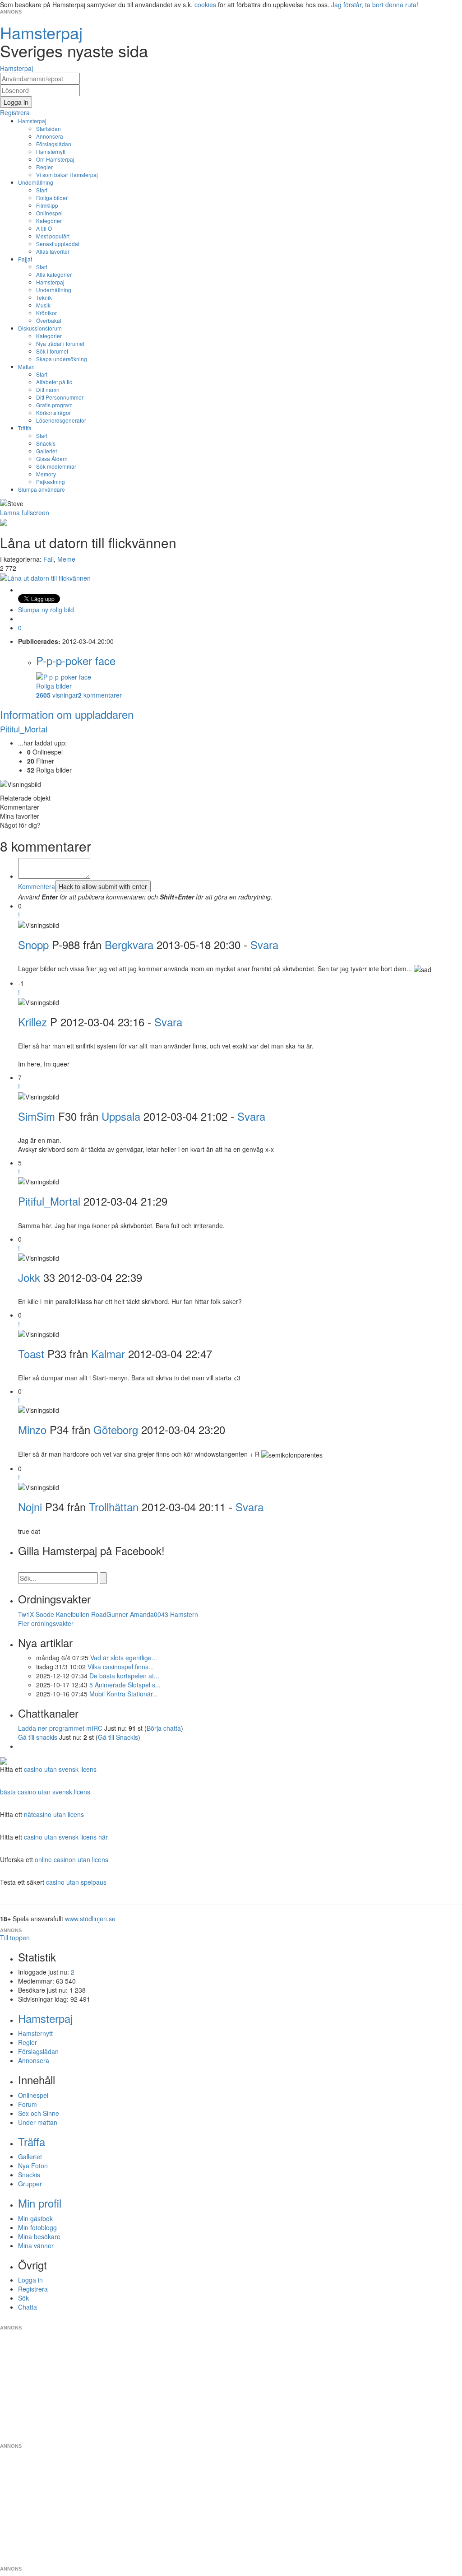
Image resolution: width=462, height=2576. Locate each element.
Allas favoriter (53, 251)
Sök (23, 2298)
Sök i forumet (52, 351)
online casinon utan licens (72, 1859)
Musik (43, 305)
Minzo (32, 1429)
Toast (31, 1353)
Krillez (32, 1022)
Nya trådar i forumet (60, 343)
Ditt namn (48, 389)
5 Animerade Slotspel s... (125, 1685)
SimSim (37, 1116)
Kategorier (49, 221)
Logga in (30, 2280)
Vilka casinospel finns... (121, 1667)
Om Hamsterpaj (55, 159)
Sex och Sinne (39, 2113)
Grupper (30, 2184)
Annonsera (50, 136)
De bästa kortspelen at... (124, 1676)
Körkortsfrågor (53, 412)
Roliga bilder (52, 198)
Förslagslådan (54, 144)
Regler (44, 167)
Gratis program (54, 405)
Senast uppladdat (58, 244)
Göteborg (116, 1429)
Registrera (33, 2289)
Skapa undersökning (62, 359)
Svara (264, 944)
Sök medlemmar (56, 466)
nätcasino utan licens (54, 1814)
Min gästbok (35, 2218)
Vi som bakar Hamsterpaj (67, 175)
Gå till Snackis (118, 1737)
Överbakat (49, 320)
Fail (49, 559)
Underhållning (36, 182)
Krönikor (46, 313)
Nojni (30, 1507)
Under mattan (38, 2122)
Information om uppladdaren (67, 714)
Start (42, 190)
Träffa (25, 428)
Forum (28, 2104)
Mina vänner (36, 2245)
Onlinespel (49, 213)
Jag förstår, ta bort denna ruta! (375, 5)
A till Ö (44, 228)
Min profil (40, 2203)
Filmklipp (47, 205)
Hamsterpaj (32, 121)
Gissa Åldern (52, 459)
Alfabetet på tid (54, 382)
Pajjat (25, 259)
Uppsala (121, 1116)
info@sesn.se (313, 2320)
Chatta (28, 2307)
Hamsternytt (51, 151)
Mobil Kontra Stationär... (124, 1694)
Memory (46, 474)
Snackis (46, 443)
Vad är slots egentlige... (124, 1658)
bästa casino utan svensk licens (45, 1792)
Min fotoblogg (37, 2227)
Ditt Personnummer (60, 397)
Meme (66, 559)
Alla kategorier (54, 274)
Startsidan (49, 128)
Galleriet (46, 451)
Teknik (44, 297)
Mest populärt (53, 236)
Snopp (33, 944)
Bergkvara (129, 944)
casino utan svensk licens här (66, 1837)
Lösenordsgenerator (61, 420)
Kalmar (108, 1353)
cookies (205, 5)
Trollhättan (114, 1507)
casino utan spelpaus (76, 1882)
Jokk (29, 1277)
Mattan (26, 366)
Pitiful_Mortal (24, 729)
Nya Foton (33, 2166)
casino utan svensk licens (60, 1769)
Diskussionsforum (40, 328)
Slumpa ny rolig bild (46, 610)
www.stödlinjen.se (90, 1919)
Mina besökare (39, 2236)
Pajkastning (51, 482)
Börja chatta (164, 1728)
